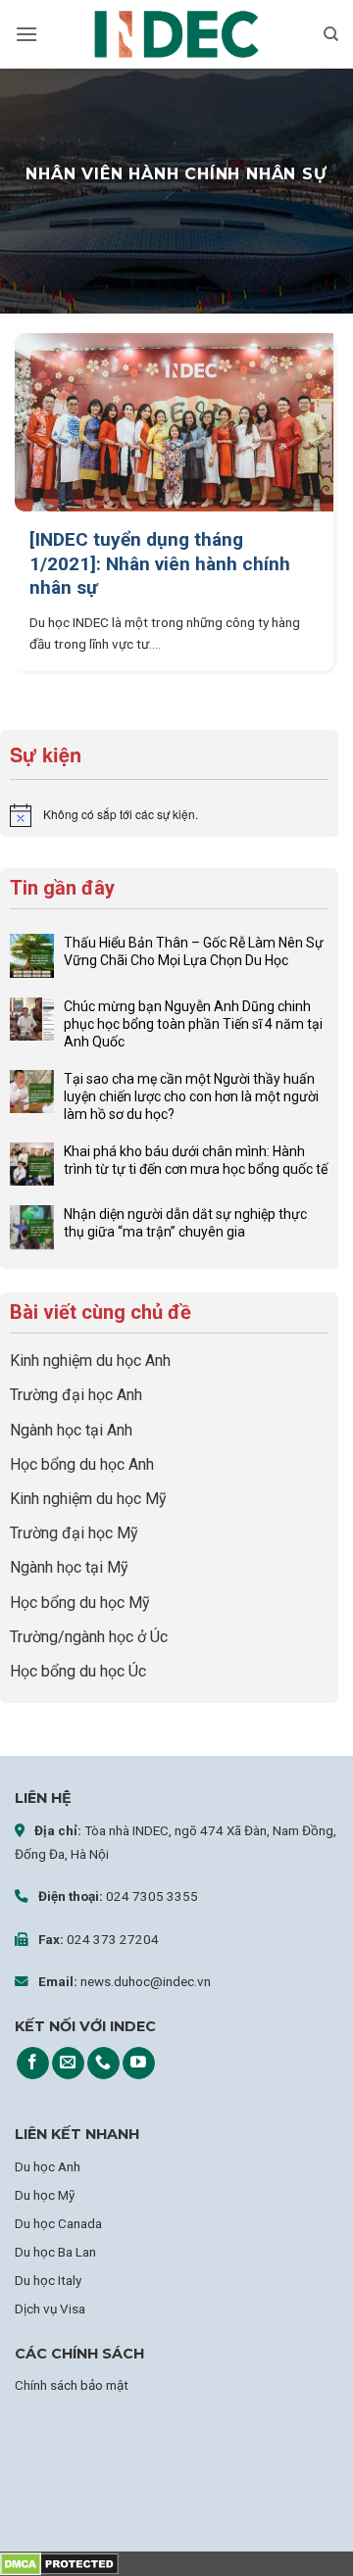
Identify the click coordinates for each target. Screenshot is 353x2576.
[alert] (169, 815)
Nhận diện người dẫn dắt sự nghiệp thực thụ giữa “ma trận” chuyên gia (185, 1223)
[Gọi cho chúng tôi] (103, 2064)
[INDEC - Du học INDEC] (176, 35)
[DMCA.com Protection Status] (59, 2564)
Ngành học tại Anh (71, 1430)
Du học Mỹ (45, 2195)
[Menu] (26, 34)
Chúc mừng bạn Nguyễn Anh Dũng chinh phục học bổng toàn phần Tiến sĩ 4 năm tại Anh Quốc (193, 1024)
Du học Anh (48, 2166)
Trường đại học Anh (76, 1395)
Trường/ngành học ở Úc (89, 1637)
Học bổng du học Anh (82, 1464)
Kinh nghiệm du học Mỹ (88, 1499)
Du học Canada (58, 2223)
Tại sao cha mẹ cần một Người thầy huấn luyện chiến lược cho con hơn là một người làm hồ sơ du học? (191, 1096)
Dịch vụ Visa (50, 2309)
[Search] (331, 34)
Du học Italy (48, 2280)
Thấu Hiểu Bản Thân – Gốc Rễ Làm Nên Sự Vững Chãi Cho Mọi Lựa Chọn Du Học (194, 951)
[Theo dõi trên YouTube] (139, 2064)
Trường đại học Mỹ (74, 1533)
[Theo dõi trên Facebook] (33, 2064)
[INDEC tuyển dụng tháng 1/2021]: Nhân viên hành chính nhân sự (160, 563)
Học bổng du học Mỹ (80, 1603)
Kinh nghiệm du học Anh (90, 1361)
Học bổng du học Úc (78, 1671)
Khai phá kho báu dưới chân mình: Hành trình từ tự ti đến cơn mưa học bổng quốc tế (196, 1160)
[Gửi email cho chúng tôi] (68, 2064)
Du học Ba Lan (55, 2252)
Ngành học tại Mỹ (69, 1567)
